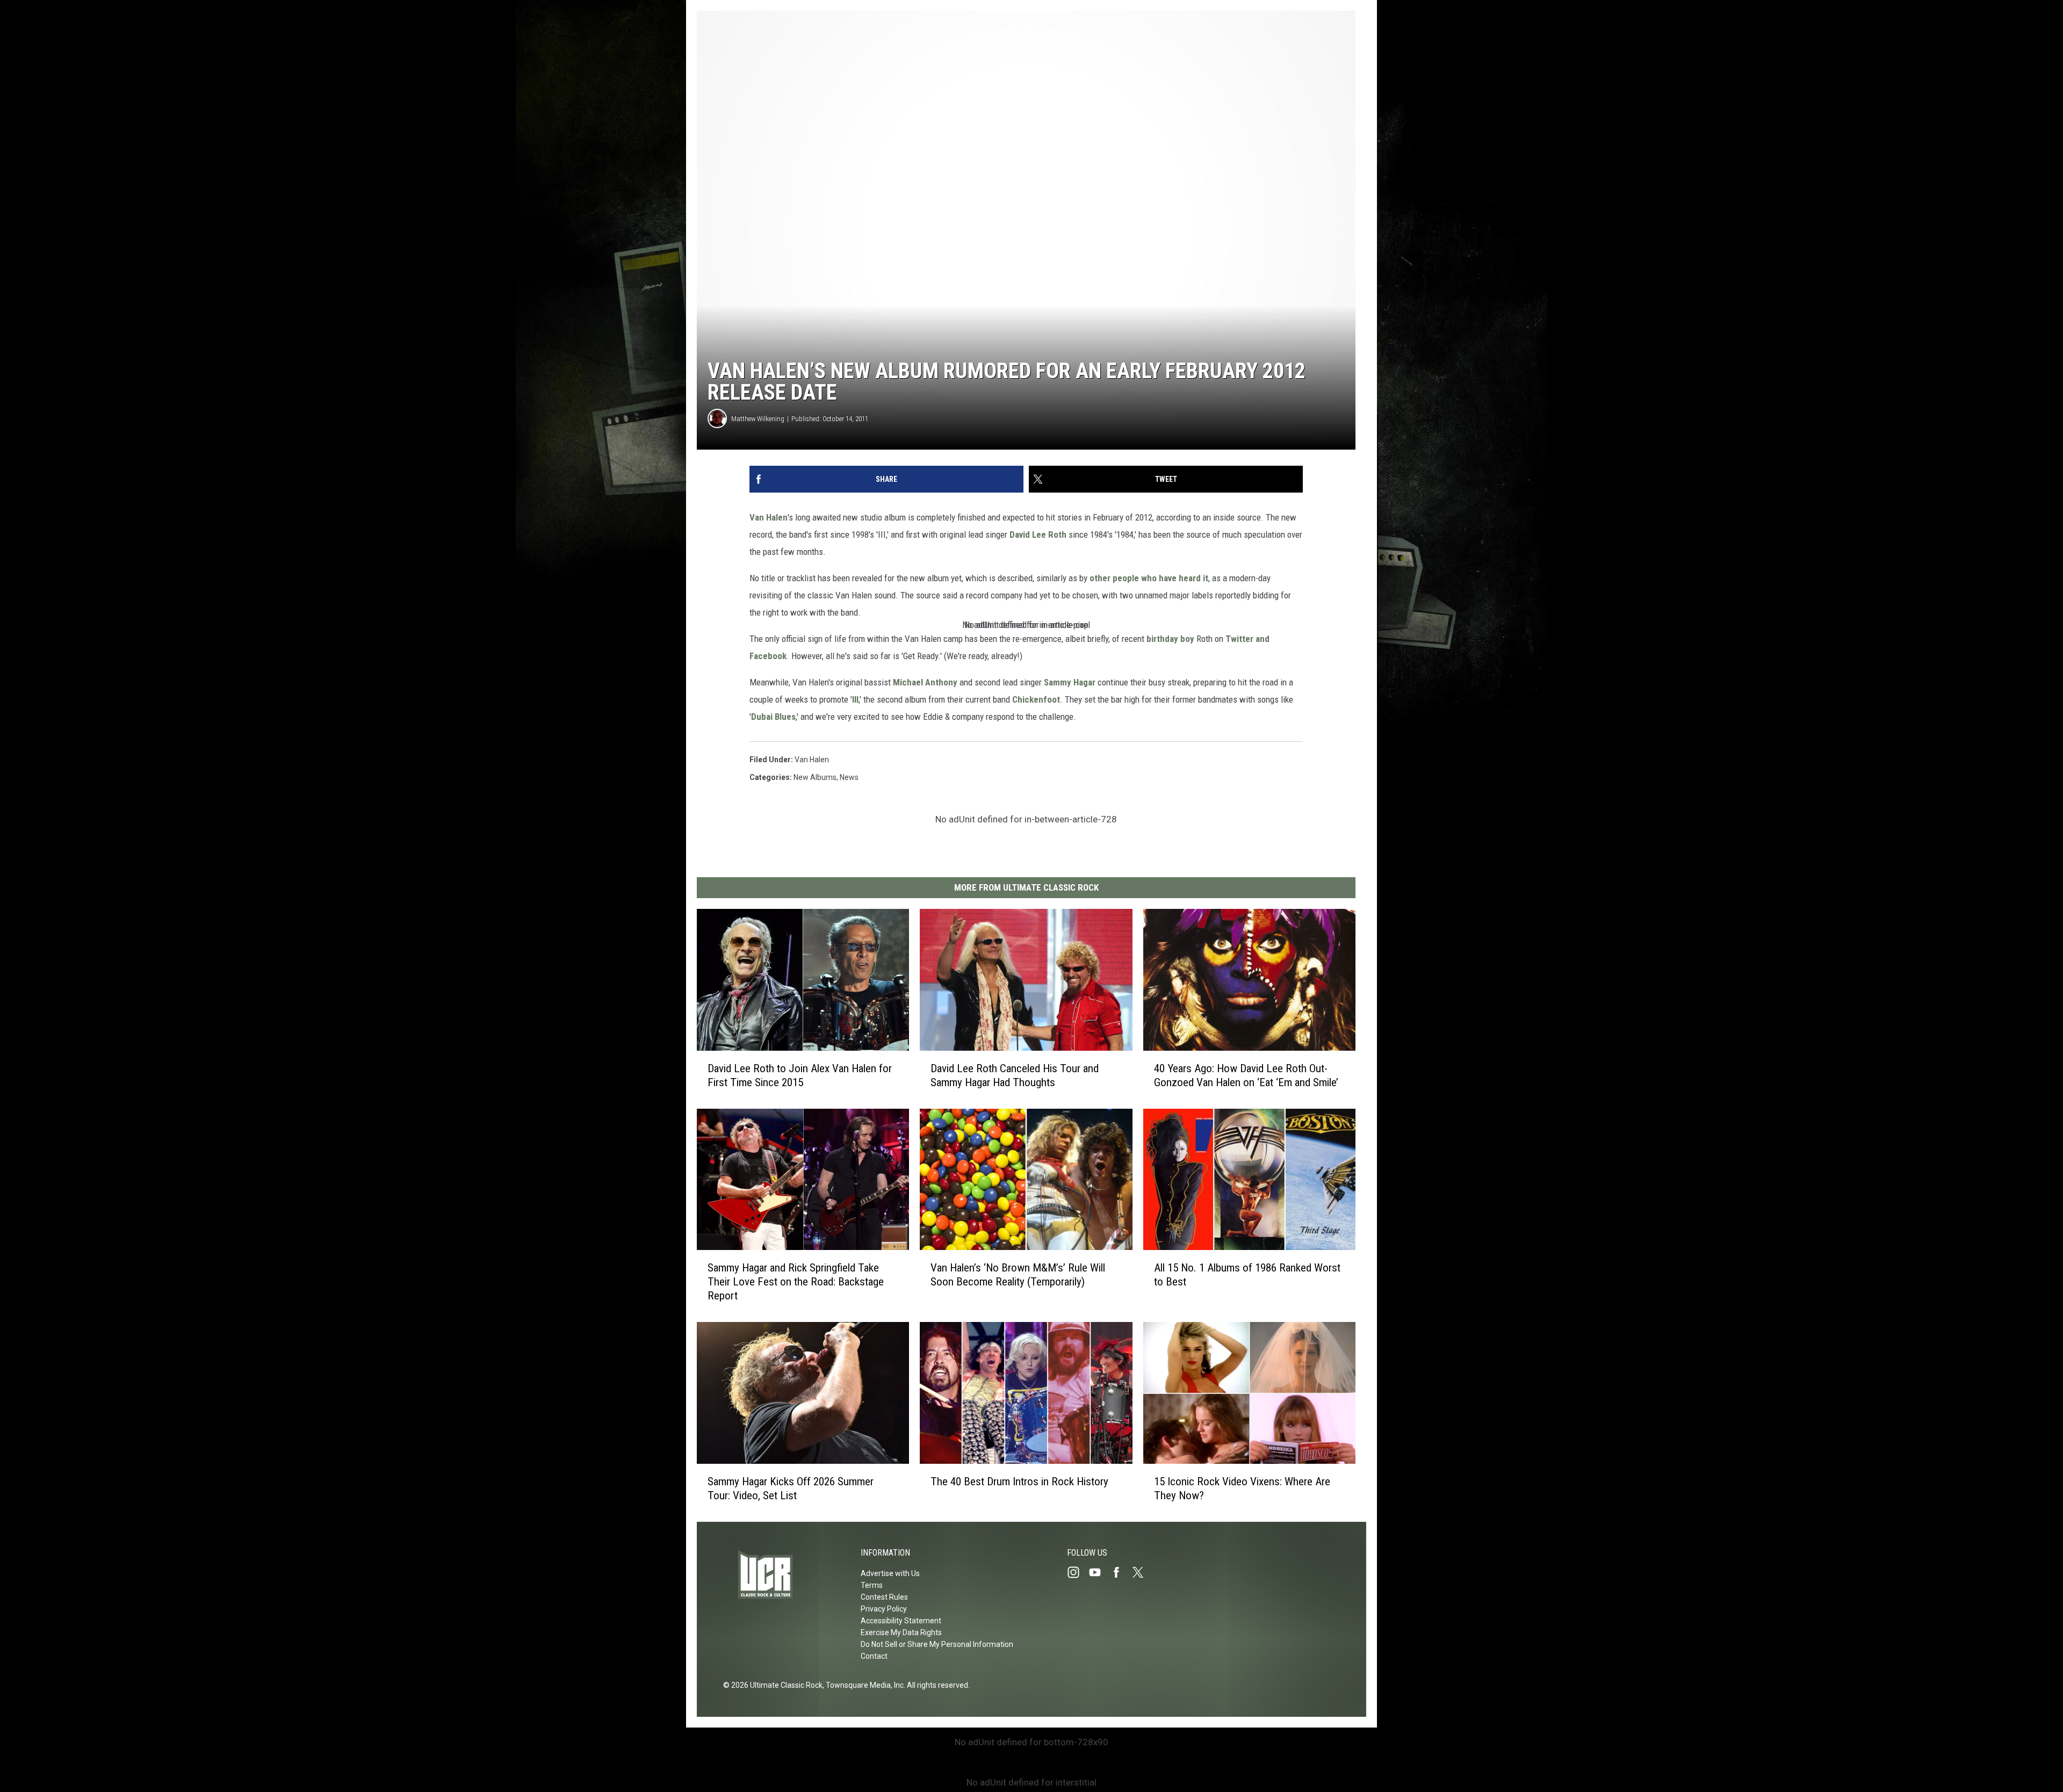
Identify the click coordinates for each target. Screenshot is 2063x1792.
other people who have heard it (1149, 578)
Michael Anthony (925, 682)
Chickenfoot (1036, 699)
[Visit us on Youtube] (1099, 1572)
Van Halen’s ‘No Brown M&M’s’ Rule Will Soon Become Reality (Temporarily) (1018, 1275)
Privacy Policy (884, 1609)
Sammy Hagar (1071, 682)
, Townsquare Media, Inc (863, 1685)
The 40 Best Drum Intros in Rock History (1019, 1482)
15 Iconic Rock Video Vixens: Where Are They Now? (1242, 1488)
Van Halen (769, 517)
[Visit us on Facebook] (1121, 1572)
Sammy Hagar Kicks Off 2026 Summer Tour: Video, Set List (791, 1488)
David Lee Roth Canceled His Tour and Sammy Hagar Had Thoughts (1015, 1075)
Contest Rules (884, 1597)
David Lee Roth (1038, 534)
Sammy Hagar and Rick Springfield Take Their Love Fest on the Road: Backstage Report (796, 1282)
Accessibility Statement (901, 1621)
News (849, 777)
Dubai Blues (773, 717)
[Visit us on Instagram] (1078, 1572)
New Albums (815, 777)
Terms (872, 1585)
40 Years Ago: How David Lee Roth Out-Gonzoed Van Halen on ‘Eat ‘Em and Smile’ (1246, 1075)
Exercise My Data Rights (901, 1632)
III (855, 699)
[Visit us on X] (1142, 1572)
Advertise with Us (890, 1573)
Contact (874, 1656)
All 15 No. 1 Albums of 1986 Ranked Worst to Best (1247, 1275)
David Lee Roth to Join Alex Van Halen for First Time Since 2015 (800, 1075)
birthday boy (1170, 639)
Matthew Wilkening (758, 419)
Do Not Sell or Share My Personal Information (937, 1644)
